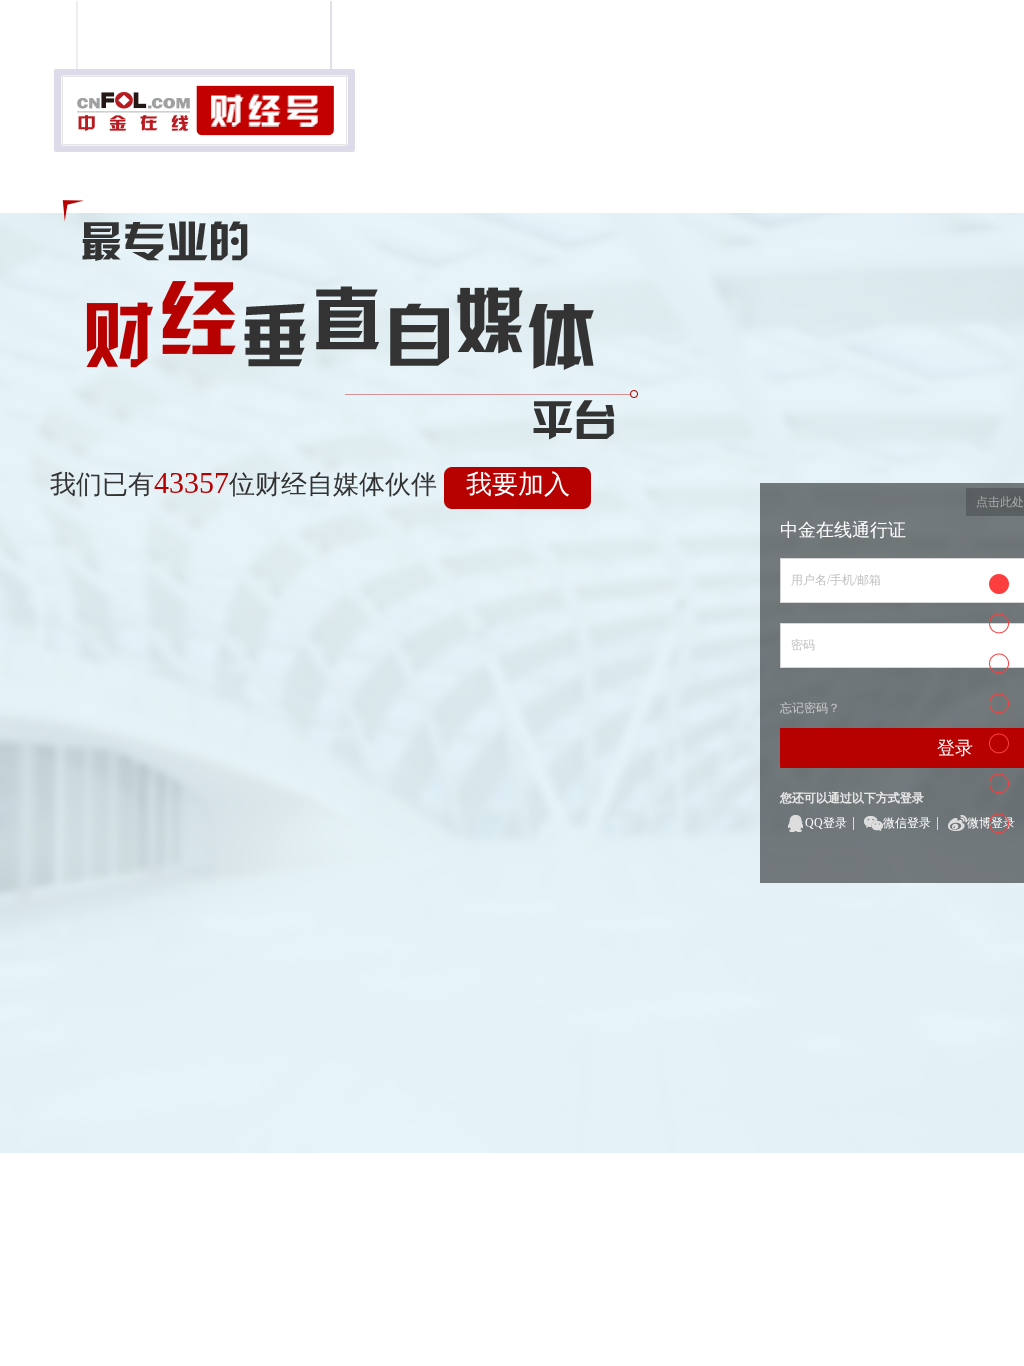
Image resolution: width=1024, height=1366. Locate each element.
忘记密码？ (810, 708)
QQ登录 (826, 823)
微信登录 (907, 823)
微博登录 (991, 823)
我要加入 (518, 484)
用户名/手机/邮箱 (836, 580)
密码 (803, 645)
